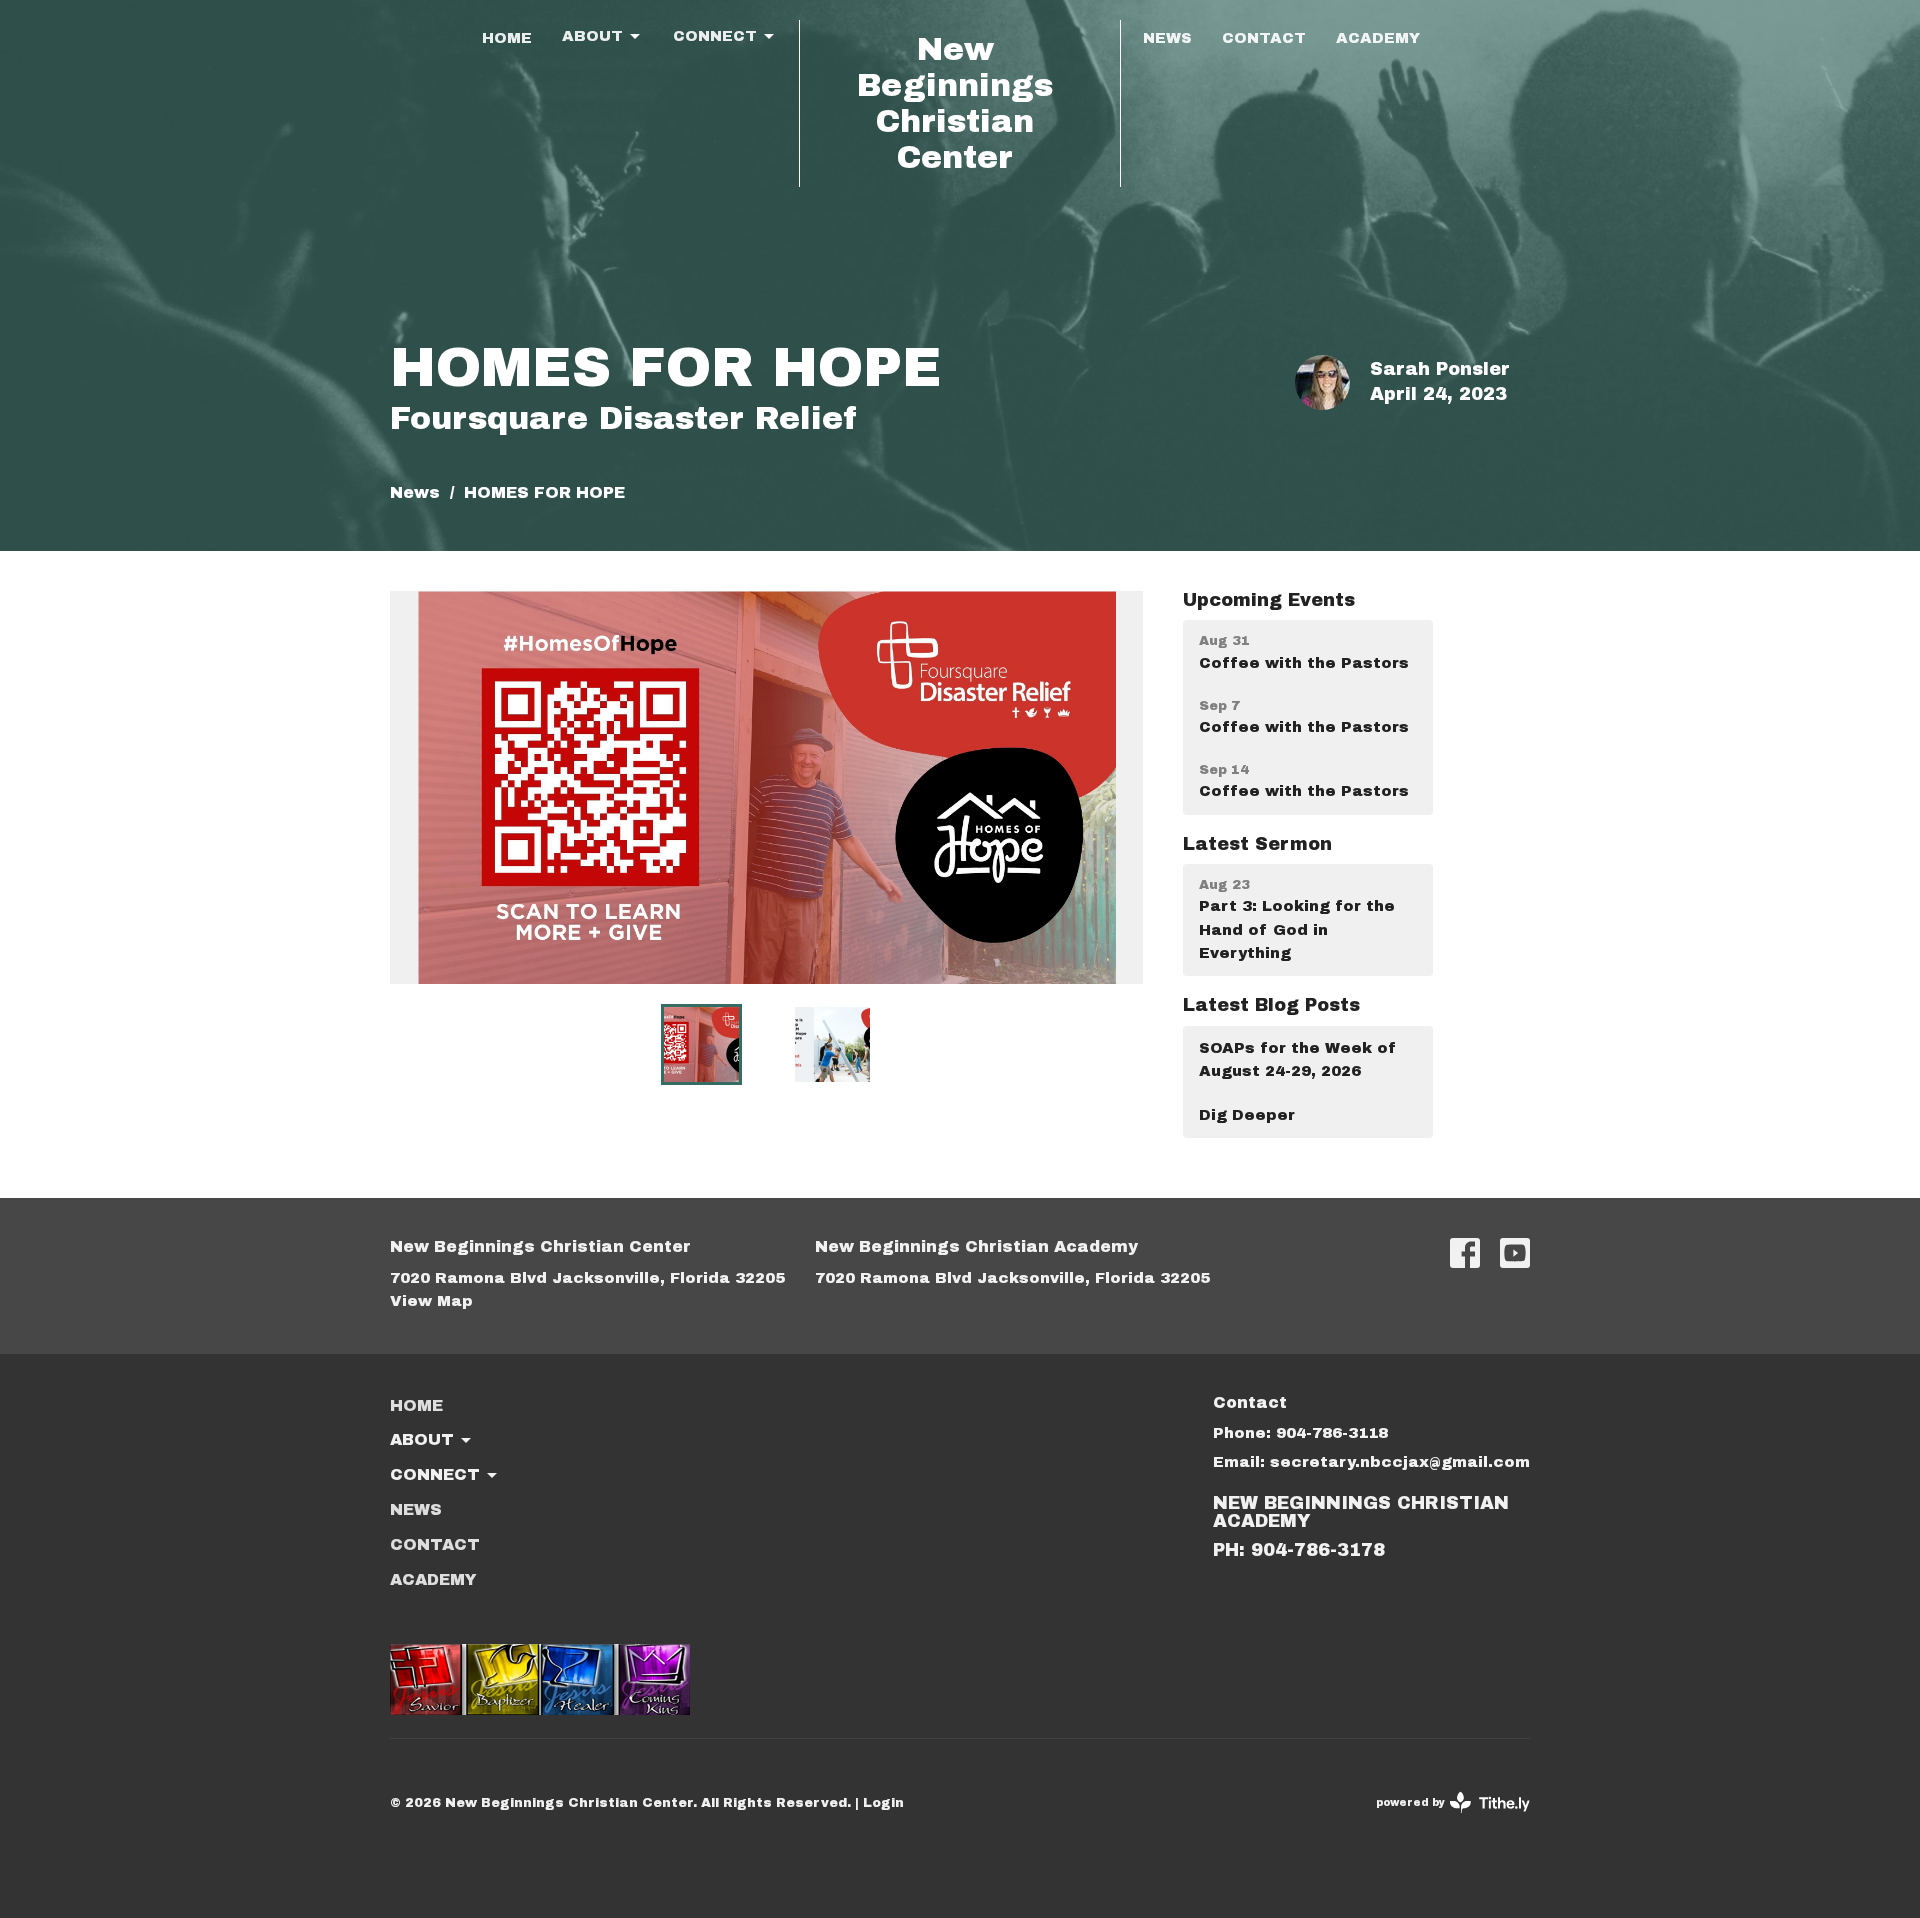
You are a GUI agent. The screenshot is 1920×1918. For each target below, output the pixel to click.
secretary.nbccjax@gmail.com (1400, 1462)
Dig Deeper (1247, 1115)
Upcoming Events (1269, 600)
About (592, 36)
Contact (1264, 38)
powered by (1446, 1820)
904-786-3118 (1332, 1433)
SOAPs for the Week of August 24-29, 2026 (1297, 1059)
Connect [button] (435, 1474)
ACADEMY (1378, 38)
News (1167, 38)
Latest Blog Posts (1271, 1005)
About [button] (422, 1439)
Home (507, 38)
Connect (715, 36)
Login (883, 1803)
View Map (431, 1301)
